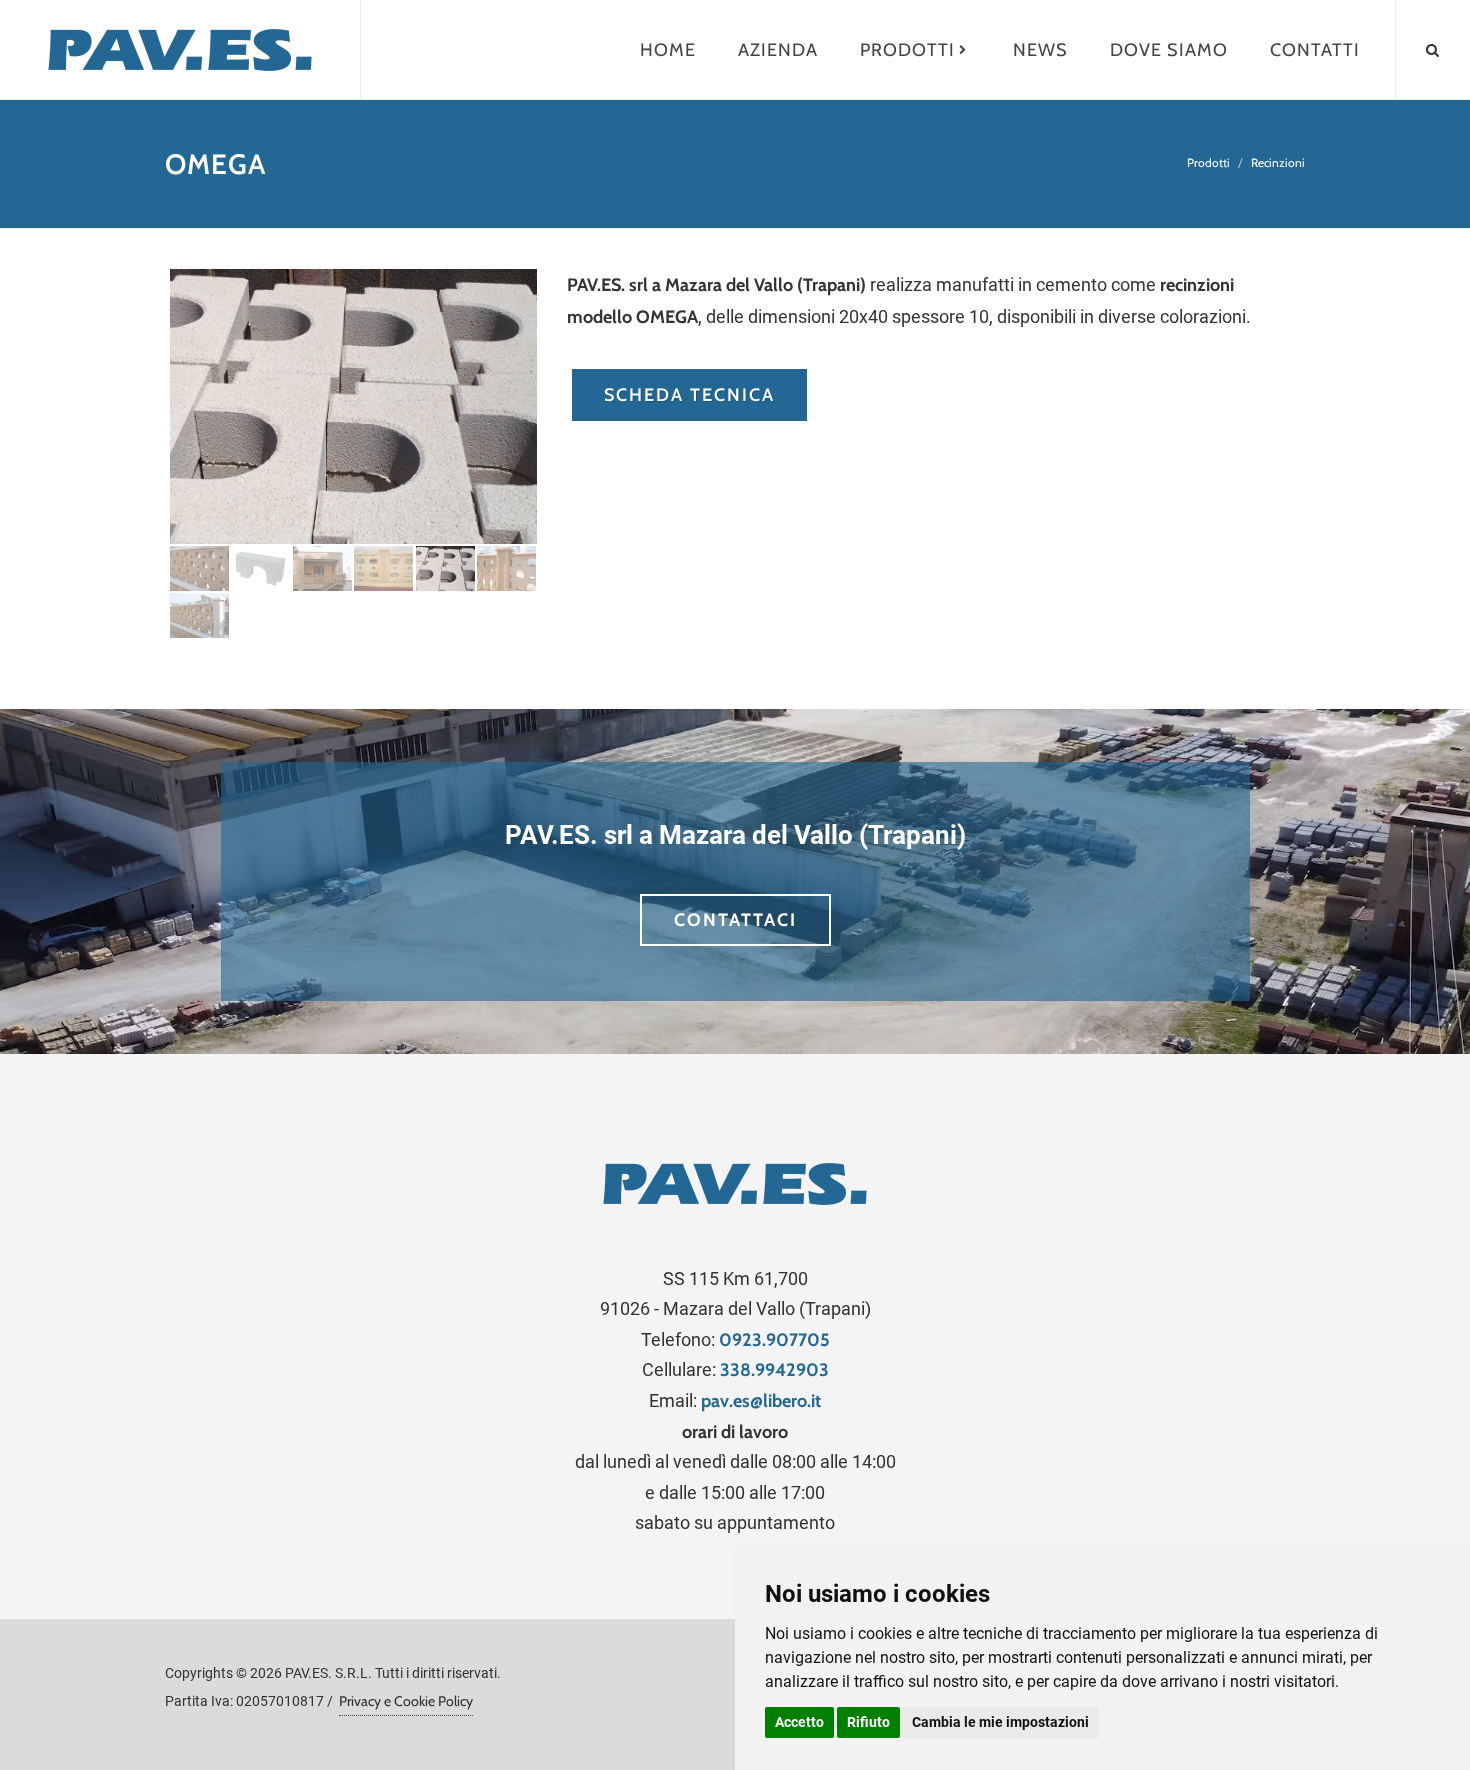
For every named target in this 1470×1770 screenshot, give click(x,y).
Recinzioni (1278, 162)
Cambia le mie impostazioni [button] (1000, 1722)
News (1040, 50)
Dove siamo (1169, 50)
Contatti (1315, 50)
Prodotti (907, 50)
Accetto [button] (799, 1722)
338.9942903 (774, 1370)
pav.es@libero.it (761, 1401)
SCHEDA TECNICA (689, 395)
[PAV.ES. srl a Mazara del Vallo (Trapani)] (180, 50)
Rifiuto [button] (868, 1722)
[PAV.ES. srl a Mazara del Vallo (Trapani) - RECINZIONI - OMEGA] (353, 406)
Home (668, 50)
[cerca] (1433, 47)
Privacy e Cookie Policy (406, 1701)
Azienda (778, 50)
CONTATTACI (735, 920)
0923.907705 (774, 1340)
